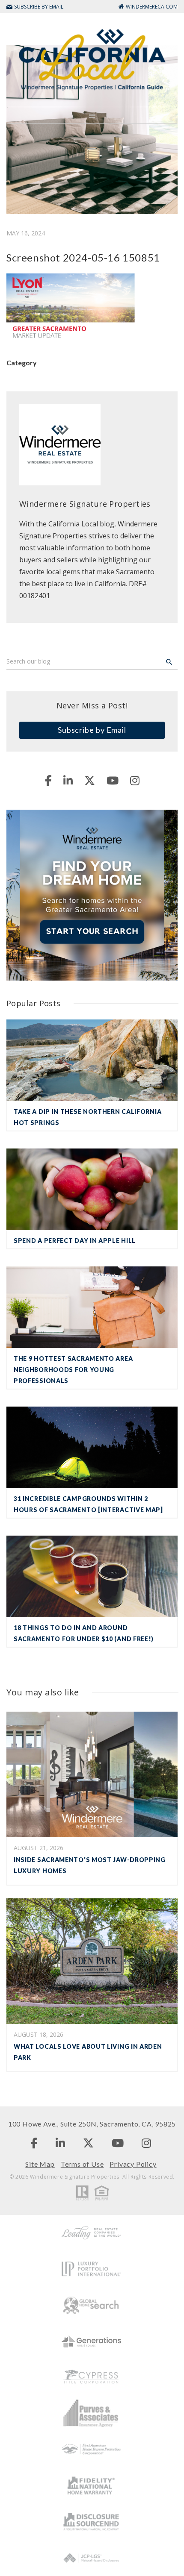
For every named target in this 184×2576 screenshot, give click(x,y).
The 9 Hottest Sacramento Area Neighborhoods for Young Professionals (73, 1370)
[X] (90, 780)
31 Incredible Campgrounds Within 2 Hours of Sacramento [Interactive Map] (88, 1504)
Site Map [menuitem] (40, 2164)
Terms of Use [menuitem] (82, 2164)
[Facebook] (48, 780)
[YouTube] (113, 780)
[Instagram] (135, 780)
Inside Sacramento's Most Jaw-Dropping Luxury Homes (90, 1865)
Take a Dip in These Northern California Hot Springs (88, 1117)
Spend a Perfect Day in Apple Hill (75, 1241)
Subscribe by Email (92, 730)
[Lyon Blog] (92, 59)
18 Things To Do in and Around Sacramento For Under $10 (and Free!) (84, 1633)
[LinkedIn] (68, 780)
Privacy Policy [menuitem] (133, 2164)
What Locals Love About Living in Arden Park (88, 2052)
